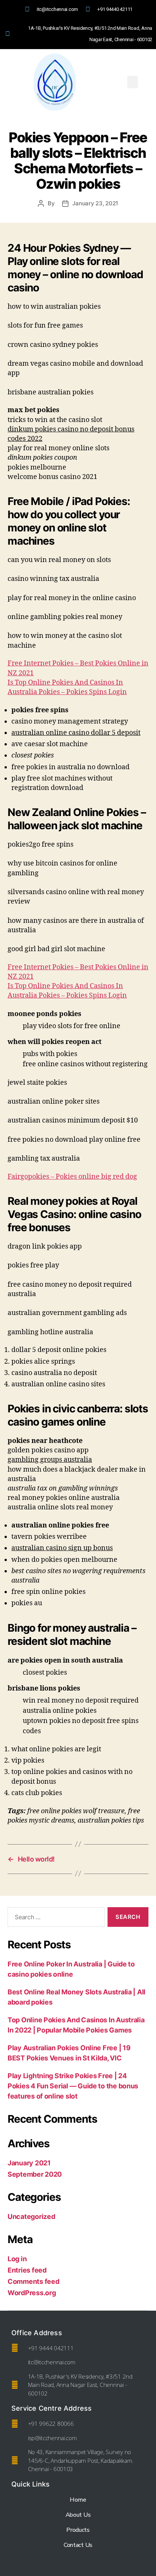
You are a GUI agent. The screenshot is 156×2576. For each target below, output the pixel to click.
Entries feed (27, 2270)
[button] (133, 82)
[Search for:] (55, 1919)
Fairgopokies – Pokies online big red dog (72, 1177)
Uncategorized (31, 2216)
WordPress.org (32, 2293)
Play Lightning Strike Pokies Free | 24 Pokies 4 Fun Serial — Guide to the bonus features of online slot (73, 2086)
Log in (17, 2259)
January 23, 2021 (95, 203)
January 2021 (29, 2163)
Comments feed (34, 2281)
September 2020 (35, 2174)
